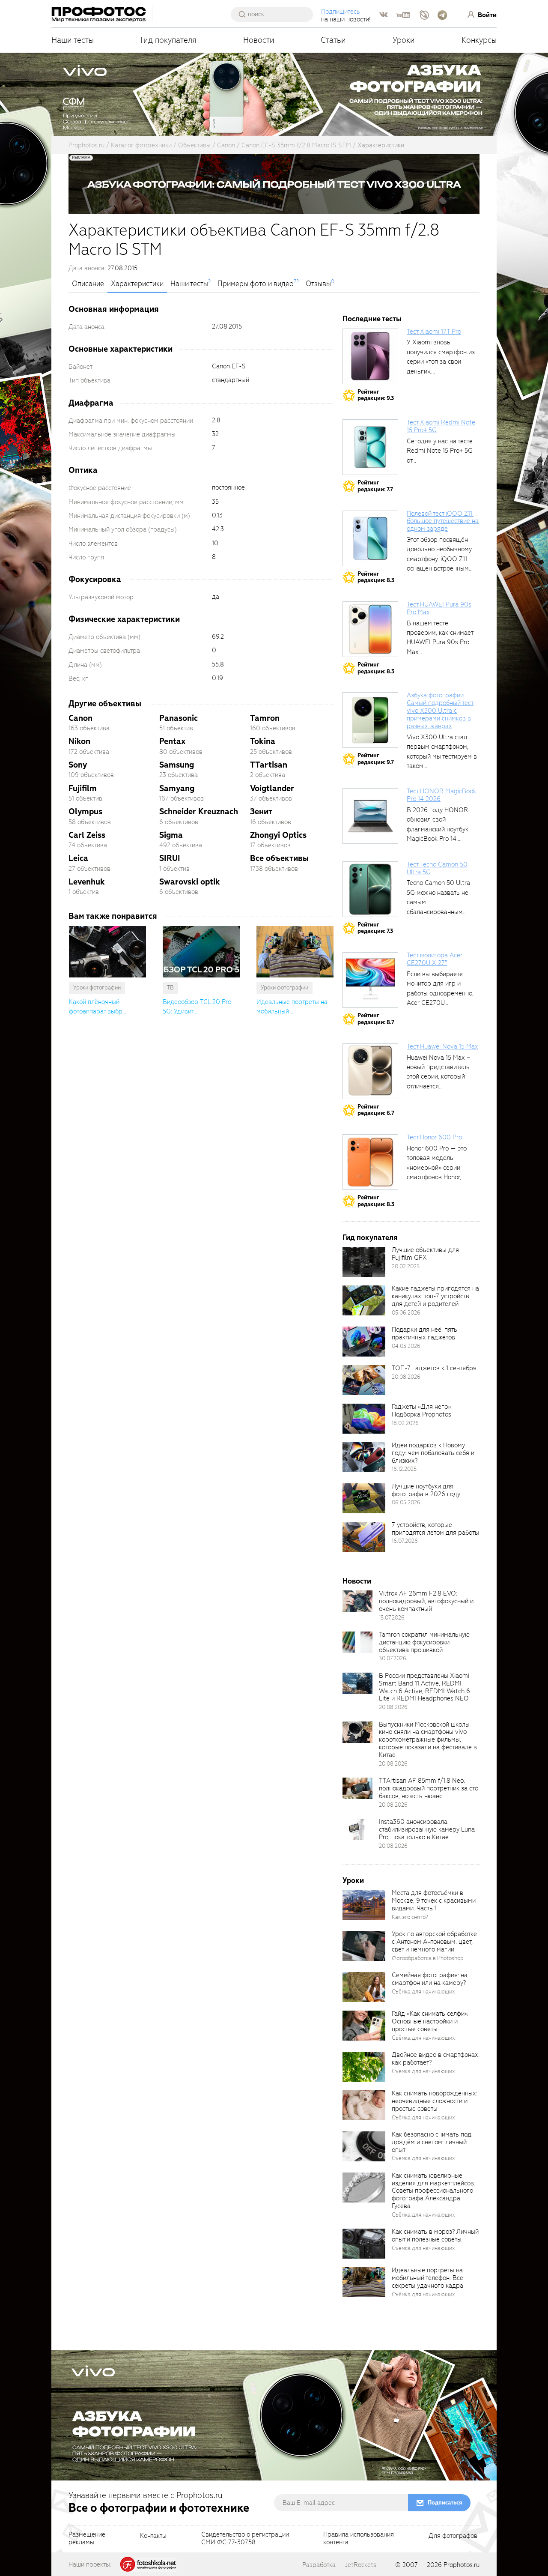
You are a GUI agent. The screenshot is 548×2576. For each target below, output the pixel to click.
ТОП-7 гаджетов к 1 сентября (434, 1368)
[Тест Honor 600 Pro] (370, 1162)
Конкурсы (479, 40)
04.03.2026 (406, 1346)
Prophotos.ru (462, 2565)
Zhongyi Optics (278, 835)
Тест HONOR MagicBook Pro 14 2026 (441, 795)
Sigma (171, 835)
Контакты (153, 2536)
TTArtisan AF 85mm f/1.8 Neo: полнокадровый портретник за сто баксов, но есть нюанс (429, 1788)
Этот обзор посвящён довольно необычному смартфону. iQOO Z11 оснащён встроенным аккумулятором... (439, 559)
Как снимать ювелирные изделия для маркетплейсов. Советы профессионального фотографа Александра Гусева (433, 2191)
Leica (78, 858)
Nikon (79, 741)
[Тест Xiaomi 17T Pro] (370, 356)
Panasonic (179, 718)
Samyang (177, 788)
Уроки (404, 40)
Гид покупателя (168, 40)
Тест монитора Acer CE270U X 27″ (435, 959)
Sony (78, 765)
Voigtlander (272, 788)
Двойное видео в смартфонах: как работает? (436, 2059)
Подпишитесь (341, 12)
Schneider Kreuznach (199, 811)
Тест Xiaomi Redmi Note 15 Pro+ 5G (441, 426)
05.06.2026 (406, 1313)
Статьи (333, 40)
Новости (259, 40)
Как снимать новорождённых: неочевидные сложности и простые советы (435, 2101)
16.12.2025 (404, 1469)
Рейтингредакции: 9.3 (376, 395)
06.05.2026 (406, 1502)
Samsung (177, 765)
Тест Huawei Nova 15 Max (442, 1046)
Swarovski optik (190, 882)
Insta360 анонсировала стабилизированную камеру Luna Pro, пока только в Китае (427, 1829)
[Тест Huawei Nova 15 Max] (370, 1071)
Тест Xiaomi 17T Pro (434, 332)
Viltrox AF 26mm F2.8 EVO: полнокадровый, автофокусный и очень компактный (426, 1601)
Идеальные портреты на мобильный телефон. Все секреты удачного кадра (427, 2278)
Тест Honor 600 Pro (434, 1137)
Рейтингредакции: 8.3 (376, 577)
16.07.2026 (405, 1541)
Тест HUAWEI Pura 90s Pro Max (439, 608)
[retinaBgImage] (364, 1262)
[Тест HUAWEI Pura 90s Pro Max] (370, 629)
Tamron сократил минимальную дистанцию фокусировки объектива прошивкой (424, 1642)
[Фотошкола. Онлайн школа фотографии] (149, 2564)
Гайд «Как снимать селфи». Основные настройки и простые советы (430, 2021)
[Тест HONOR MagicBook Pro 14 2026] (370, 816)
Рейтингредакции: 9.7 (376, 759)
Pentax (172, 741)
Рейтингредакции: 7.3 (375, 928)
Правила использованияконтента (359, 2539)
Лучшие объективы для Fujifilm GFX (425, 1254)
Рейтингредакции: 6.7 (376, 1110)
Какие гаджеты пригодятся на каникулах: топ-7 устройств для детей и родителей (435, 1296)
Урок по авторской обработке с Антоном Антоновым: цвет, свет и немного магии (434, 1942)
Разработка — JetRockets (339, 2565)
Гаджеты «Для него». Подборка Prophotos (422, 1411)
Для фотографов (453, 2536)
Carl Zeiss (87, 835)
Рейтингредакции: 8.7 (376, 1019)
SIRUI (170, 858)
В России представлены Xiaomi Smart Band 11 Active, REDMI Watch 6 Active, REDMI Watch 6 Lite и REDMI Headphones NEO (424, 1687)
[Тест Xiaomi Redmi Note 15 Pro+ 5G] (370, 447)
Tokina (263, 741)
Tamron (265, 718)
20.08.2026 (406, 1377)
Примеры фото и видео (256, 284)
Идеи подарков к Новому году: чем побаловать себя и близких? (433, 1453)
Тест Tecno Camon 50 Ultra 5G (437, 868)
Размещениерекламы (87, 2539)
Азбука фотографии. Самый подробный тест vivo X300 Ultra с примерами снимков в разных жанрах (440, 710)
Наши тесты (73, 40)
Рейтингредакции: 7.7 (375, 486)
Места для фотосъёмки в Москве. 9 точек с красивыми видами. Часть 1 (434, 1901)
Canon (80, 718)
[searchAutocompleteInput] (275, 14)
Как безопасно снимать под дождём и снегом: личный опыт (432, 2142)
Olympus (85, 811)
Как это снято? (410, 1917)
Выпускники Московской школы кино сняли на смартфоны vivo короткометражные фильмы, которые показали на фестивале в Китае (428, 1740)
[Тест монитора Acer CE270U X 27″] (370, 980)
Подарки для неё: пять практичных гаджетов (424, 1333)
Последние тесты (372, 319)
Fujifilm (83, 788)
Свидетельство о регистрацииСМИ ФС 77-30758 (245, 2539)
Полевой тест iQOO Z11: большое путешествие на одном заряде (443, 521)
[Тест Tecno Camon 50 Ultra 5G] (370, 889)
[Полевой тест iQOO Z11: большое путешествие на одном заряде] (370, 538)
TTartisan (269, 765)
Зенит (261, 811)
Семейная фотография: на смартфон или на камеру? (430, 1979)
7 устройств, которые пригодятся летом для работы (435, 1529)
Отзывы (318, 284)
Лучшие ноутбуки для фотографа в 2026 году (426, 1490)
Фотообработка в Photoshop (428, 1958)
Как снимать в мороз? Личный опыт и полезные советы (435, 2235)
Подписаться (445, 2503)
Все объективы (279, 858)
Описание (88, 284)
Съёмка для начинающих (423, 1992)
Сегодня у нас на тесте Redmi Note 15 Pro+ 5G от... (440, 451)
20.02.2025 (406, 1266)
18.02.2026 (405, 1423)
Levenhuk (87, 882)
